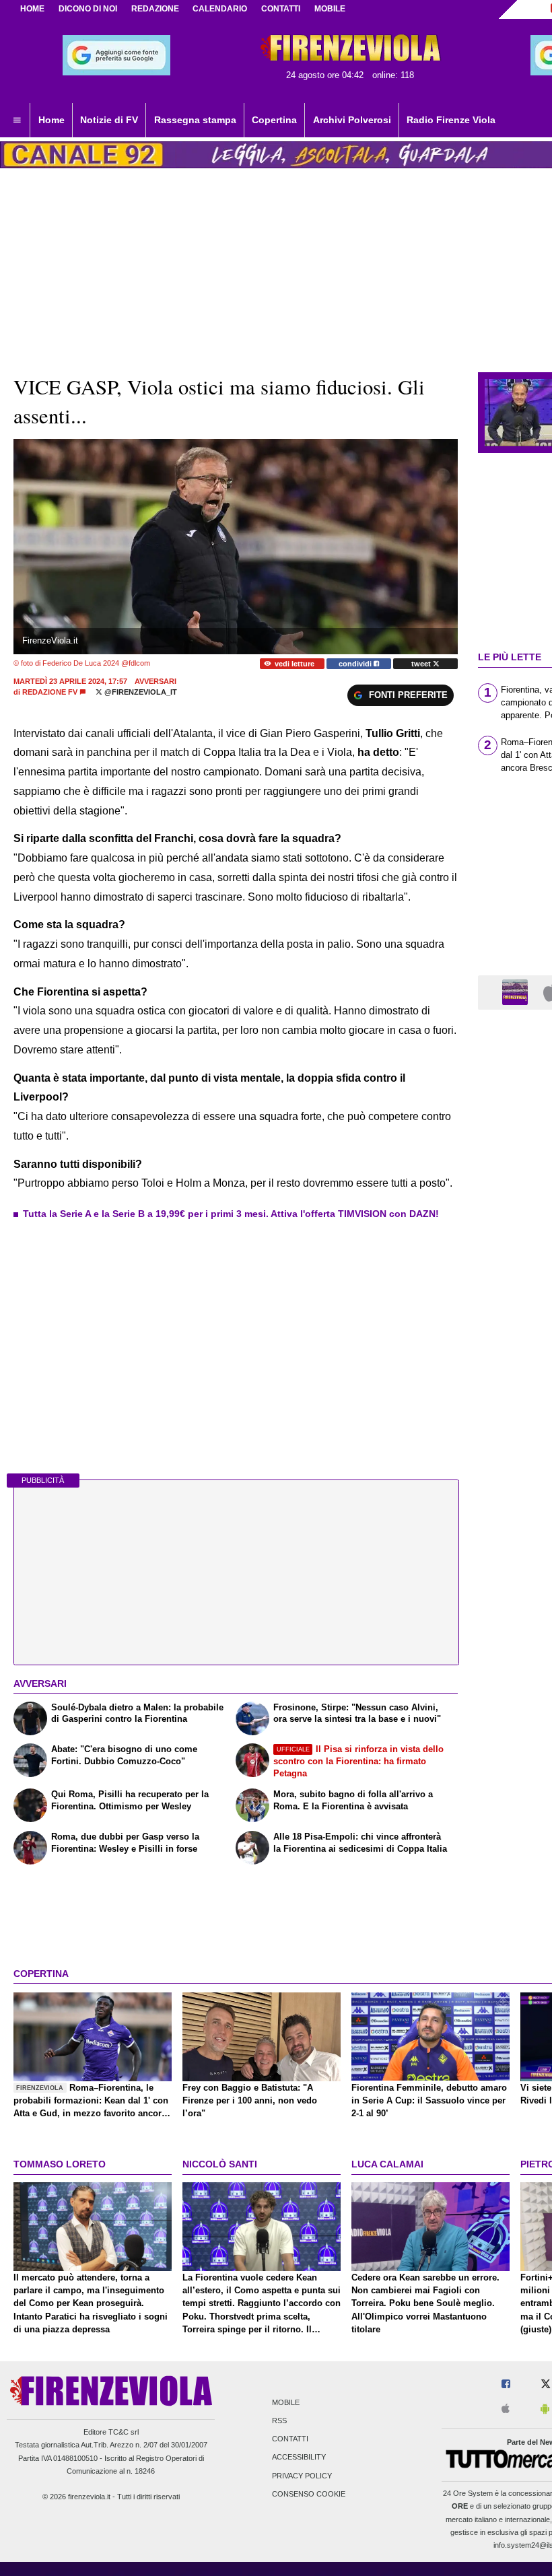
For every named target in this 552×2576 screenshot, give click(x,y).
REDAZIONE (155, 9)
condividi (356, 664)
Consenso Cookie (309, 2494)
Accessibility (299, 2458)
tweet (422, 664)
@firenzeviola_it (140, 692)
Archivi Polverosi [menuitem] (352, 120)
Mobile (286, 2402)
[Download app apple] (506, 2409)
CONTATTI (281, 9)
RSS (279, 2421)
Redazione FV (50, 692)
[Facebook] (506, 2384)
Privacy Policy (302, 2476)
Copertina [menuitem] (274, 120)
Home (32, 9)
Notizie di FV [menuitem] (109, 120)
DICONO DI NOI (88, 9)
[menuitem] (17, 120)
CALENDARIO (220, 9)
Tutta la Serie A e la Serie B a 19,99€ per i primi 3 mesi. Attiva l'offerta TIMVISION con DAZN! (231, 1214)
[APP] (517, 992)
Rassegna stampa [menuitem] (195, 120)
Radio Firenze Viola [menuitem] (451, 120)
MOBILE (330, 9)
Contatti (290, 2439)
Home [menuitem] (51, 120)
